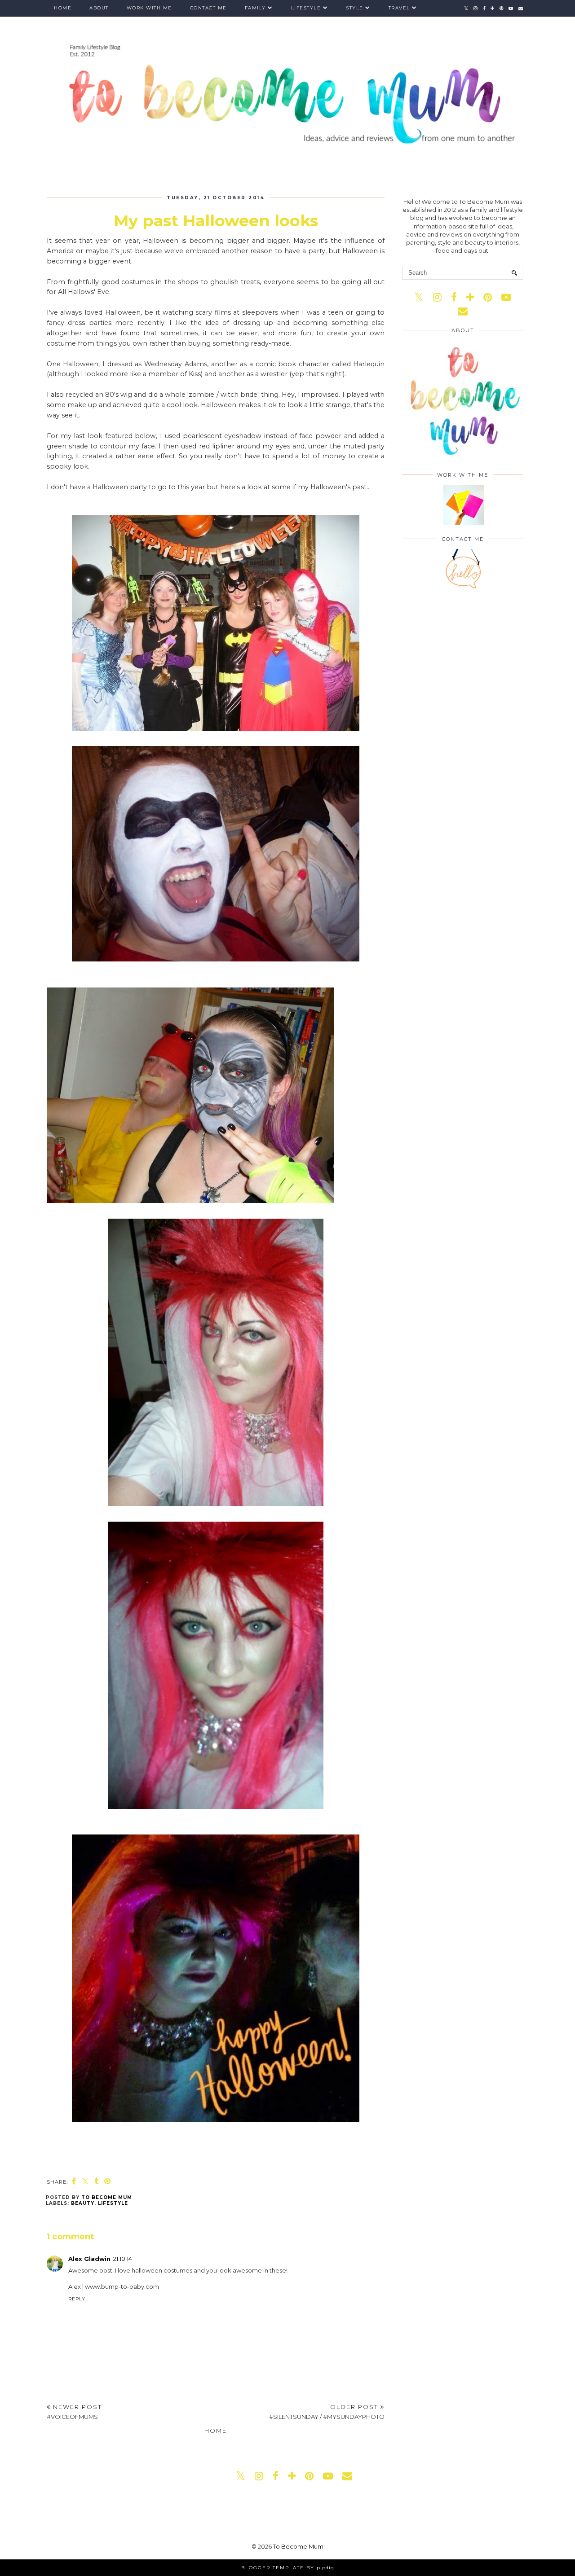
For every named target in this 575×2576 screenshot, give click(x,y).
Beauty (83, 2203)
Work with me (149, 8)
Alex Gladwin (89, 2259)
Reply (77, 2299)
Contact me (208, 8)
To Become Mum (298, 2546)
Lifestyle (306, 8)
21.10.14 (123, 2259)
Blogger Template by (288, 2568)
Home (63, 8)
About (99, 8)
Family (255, 8)
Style (355, 8)
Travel (399, 8)
